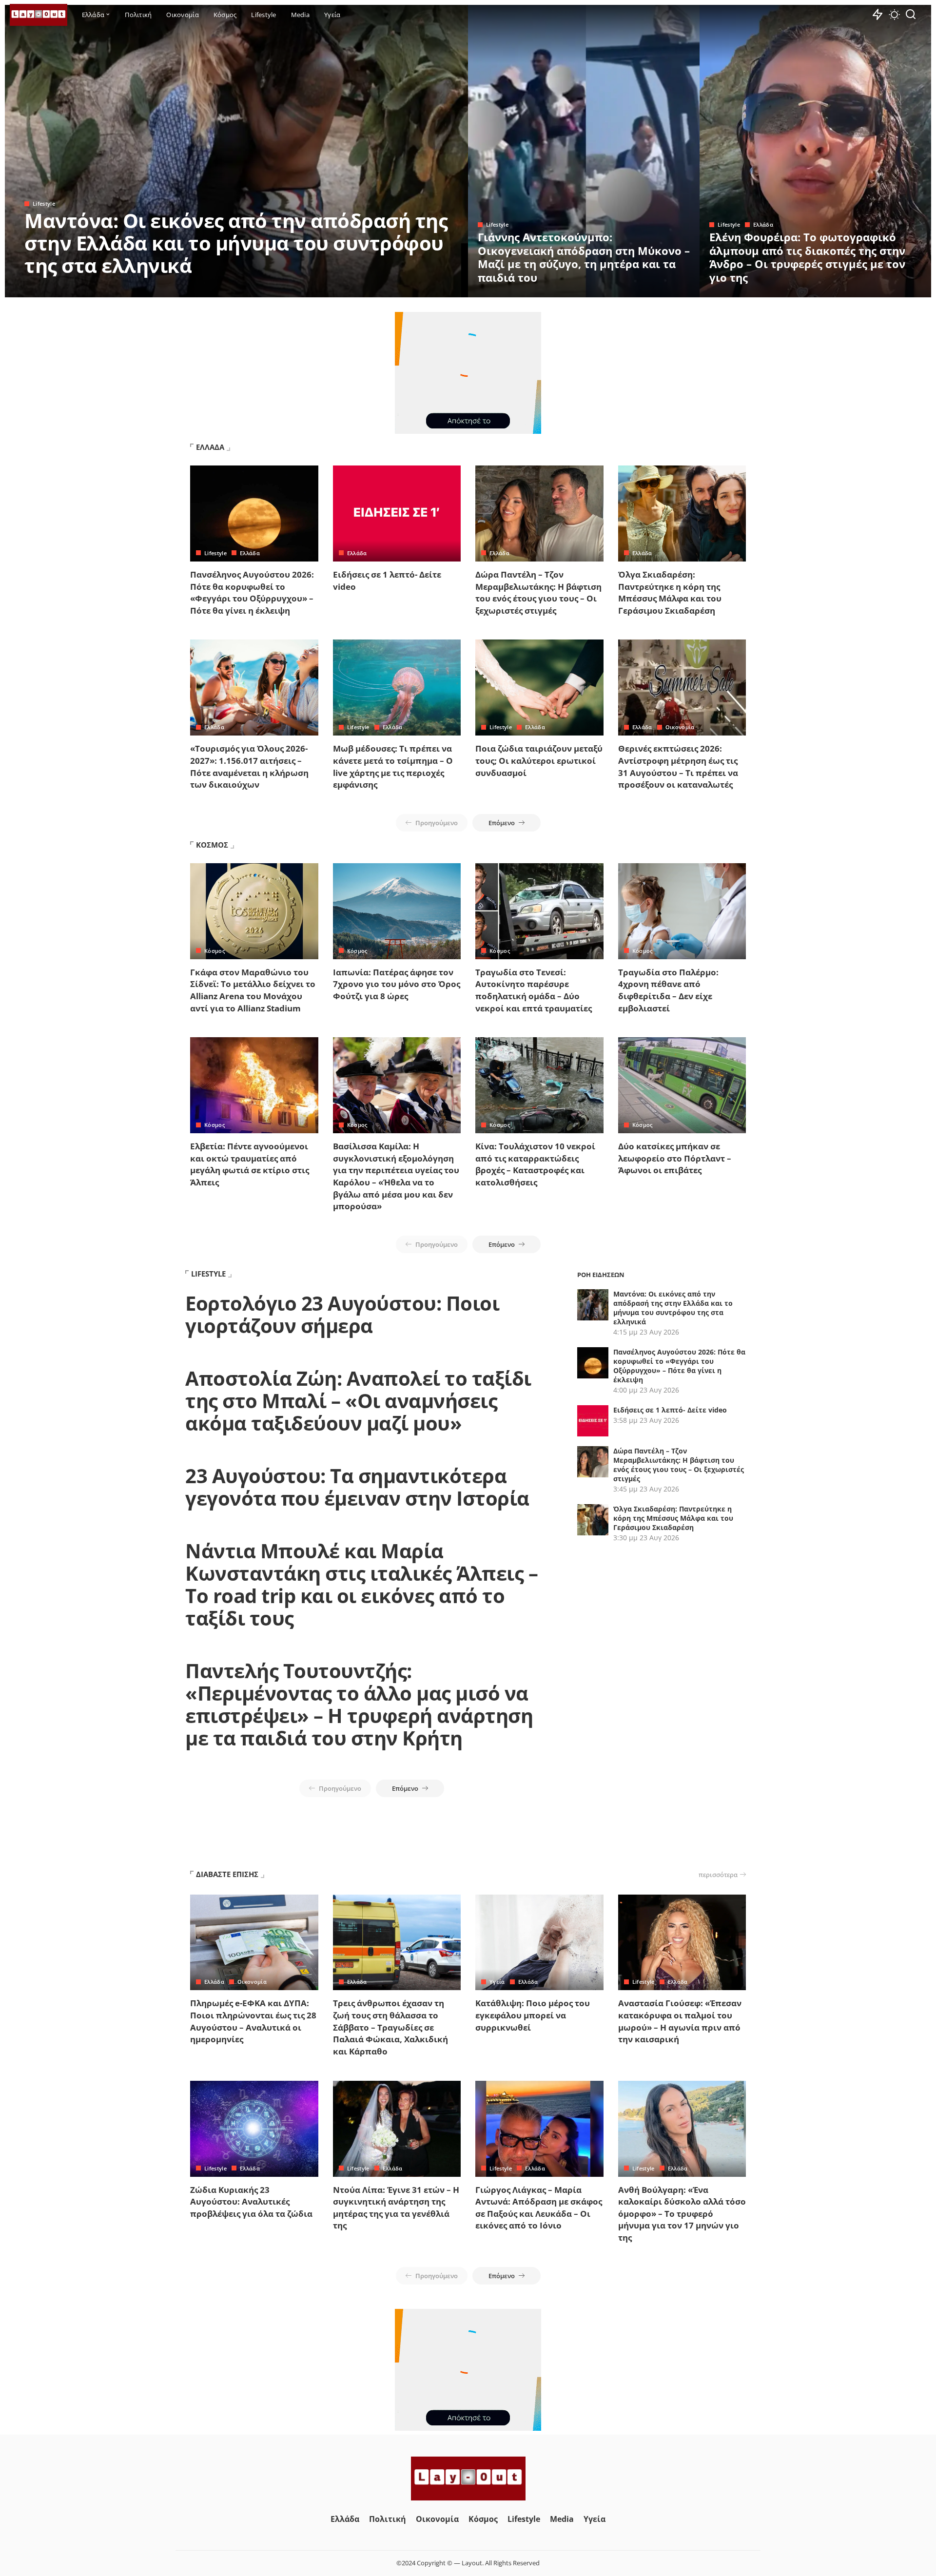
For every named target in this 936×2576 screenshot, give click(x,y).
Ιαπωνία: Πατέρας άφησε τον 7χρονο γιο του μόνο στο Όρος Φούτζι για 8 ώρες (397, 984)
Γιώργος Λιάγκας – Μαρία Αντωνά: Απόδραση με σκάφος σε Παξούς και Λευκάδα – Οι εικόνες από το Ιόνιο (539, 2208)
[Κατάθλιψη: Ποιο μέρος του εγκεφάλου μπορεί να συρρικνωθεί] (539, 1943)
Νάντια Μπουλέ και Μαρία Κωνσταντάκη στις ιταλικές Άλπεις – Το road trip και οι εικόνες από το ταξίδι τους (361, 1584)
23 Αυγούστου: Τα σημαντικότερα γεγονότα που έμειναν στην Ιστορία (357, 1487)
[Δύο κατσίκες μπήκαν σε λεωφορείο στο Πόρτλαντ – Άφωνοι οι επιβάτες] (682, 1085)
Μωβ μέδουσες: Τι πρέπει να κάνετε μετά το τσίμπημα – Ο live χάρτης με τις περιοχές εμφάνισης (393, 766)
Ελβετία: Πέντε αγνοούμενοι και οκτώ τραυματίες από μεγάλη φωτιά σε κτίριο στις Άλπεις (250, 1164)
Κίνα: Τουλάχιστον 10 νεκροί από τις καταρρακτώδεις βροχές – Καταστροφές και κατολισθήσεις (535, 1164)
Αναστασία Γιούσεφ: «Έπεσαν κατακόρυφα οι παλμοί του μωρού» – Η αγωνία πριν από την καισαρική (680, 2021)
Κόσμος (214, 951)
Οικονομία (680, 727)
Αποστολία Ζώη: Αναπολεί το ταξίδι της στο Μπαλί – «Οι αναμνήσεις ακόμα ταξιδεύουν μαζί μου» (358, 1401)
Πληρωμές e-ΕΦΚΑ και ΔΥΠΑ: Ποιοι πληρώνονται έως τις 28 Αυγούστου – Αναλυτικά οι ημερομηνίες (253, 2021)
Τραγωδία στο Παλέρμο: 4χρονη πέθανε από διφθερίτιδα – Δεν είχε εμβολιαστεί (668, 990)
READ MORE (422, 289)
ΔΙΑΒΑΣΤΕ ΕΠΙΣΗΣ (227, 1874)
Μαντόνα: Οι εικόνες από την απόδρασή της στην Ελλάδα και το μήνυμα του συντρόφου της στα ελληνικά (236, 243)
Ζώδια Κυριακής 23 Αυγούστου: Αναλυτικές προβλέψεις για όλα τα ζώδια (251, 2202)
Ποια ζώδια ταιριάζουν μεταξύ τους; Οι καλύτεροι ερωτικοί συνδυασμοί (539, 760)
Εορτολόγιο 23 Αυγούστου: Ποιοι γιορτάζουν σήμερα (342, 1314)
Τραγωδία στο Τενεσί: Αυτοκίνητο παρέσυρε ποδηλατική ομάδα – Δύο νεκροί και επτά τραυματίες (534, 990)
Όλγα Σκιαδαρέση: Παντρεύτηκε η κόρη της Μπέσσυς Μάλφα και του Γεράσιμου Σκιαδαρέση (670, 592)
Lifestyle (44, 203)
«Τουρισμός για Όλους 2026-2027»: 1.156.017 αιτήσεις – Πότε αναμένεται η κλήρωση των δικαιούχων (249, 766)
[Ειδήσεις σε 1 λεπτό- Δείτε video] (397, 513)
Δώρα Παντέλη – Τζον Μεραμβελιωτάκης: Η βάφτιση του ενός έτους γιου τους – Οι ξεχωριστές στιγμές (538, 592)
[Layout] (39, 15)
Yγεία (497, 1982)
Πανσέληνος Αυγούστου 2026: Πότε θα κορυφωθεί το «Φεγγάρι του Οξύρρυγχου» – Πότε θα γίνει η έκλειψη (252, 592)
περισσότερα (718, 1875)
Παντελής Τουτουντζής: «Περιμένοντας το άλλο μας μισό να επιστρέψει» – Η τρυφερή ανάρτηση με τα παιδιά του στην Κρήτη (359, 1704)
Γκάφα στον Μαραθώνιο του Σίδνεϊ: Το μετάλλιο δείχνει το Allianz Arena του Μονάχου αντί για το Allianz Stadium (253, 990)
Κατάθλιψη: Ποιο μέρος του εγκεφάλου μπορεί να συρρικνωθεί (533, 2015)
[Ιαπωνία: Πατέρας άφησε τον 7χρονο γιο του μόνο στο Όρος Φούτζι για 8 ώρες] (397, 911)
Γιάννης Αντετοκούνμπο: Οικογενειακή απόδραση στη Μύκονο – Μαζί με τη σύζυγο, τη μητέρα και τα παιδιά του (584, 257)
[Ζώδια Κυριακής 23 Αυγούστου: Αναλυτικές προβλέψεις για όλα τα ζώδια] (254, 2129)
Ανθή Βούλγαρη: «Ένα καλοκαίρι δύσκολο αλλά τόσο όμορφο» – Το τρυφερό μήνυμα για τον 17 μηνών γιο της (682, 2214)
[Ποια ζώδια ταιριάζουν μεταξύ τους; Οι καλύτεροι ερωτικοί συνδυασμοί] (539, 688)
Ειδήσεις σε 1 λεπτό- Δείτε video (670, 1410)
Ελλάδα (763, 224)
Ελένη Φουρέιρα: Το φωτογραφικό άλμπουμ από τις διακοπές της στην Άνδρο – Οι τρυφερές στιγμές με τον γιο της (807, 257)
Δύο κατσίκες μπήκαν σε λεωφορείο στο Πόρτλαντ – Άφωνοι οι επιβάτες (675, 1158)
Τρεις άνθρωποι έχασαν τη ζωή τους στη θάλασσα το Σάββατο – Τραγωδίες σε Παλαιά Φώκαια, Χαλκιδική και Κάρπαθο (390, 2027)
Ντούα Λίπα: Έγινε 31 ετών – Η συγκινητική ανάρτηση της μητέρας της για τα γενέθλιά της (396, 2208)
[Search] (911, 15)
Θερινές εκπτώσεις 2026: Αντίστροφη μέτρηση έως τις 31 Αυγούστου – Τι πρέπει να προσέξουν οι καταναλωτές (678, 766)
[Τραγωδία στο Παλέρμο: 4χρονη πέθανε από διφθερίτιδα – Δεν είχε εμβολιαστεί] (682, 911)
